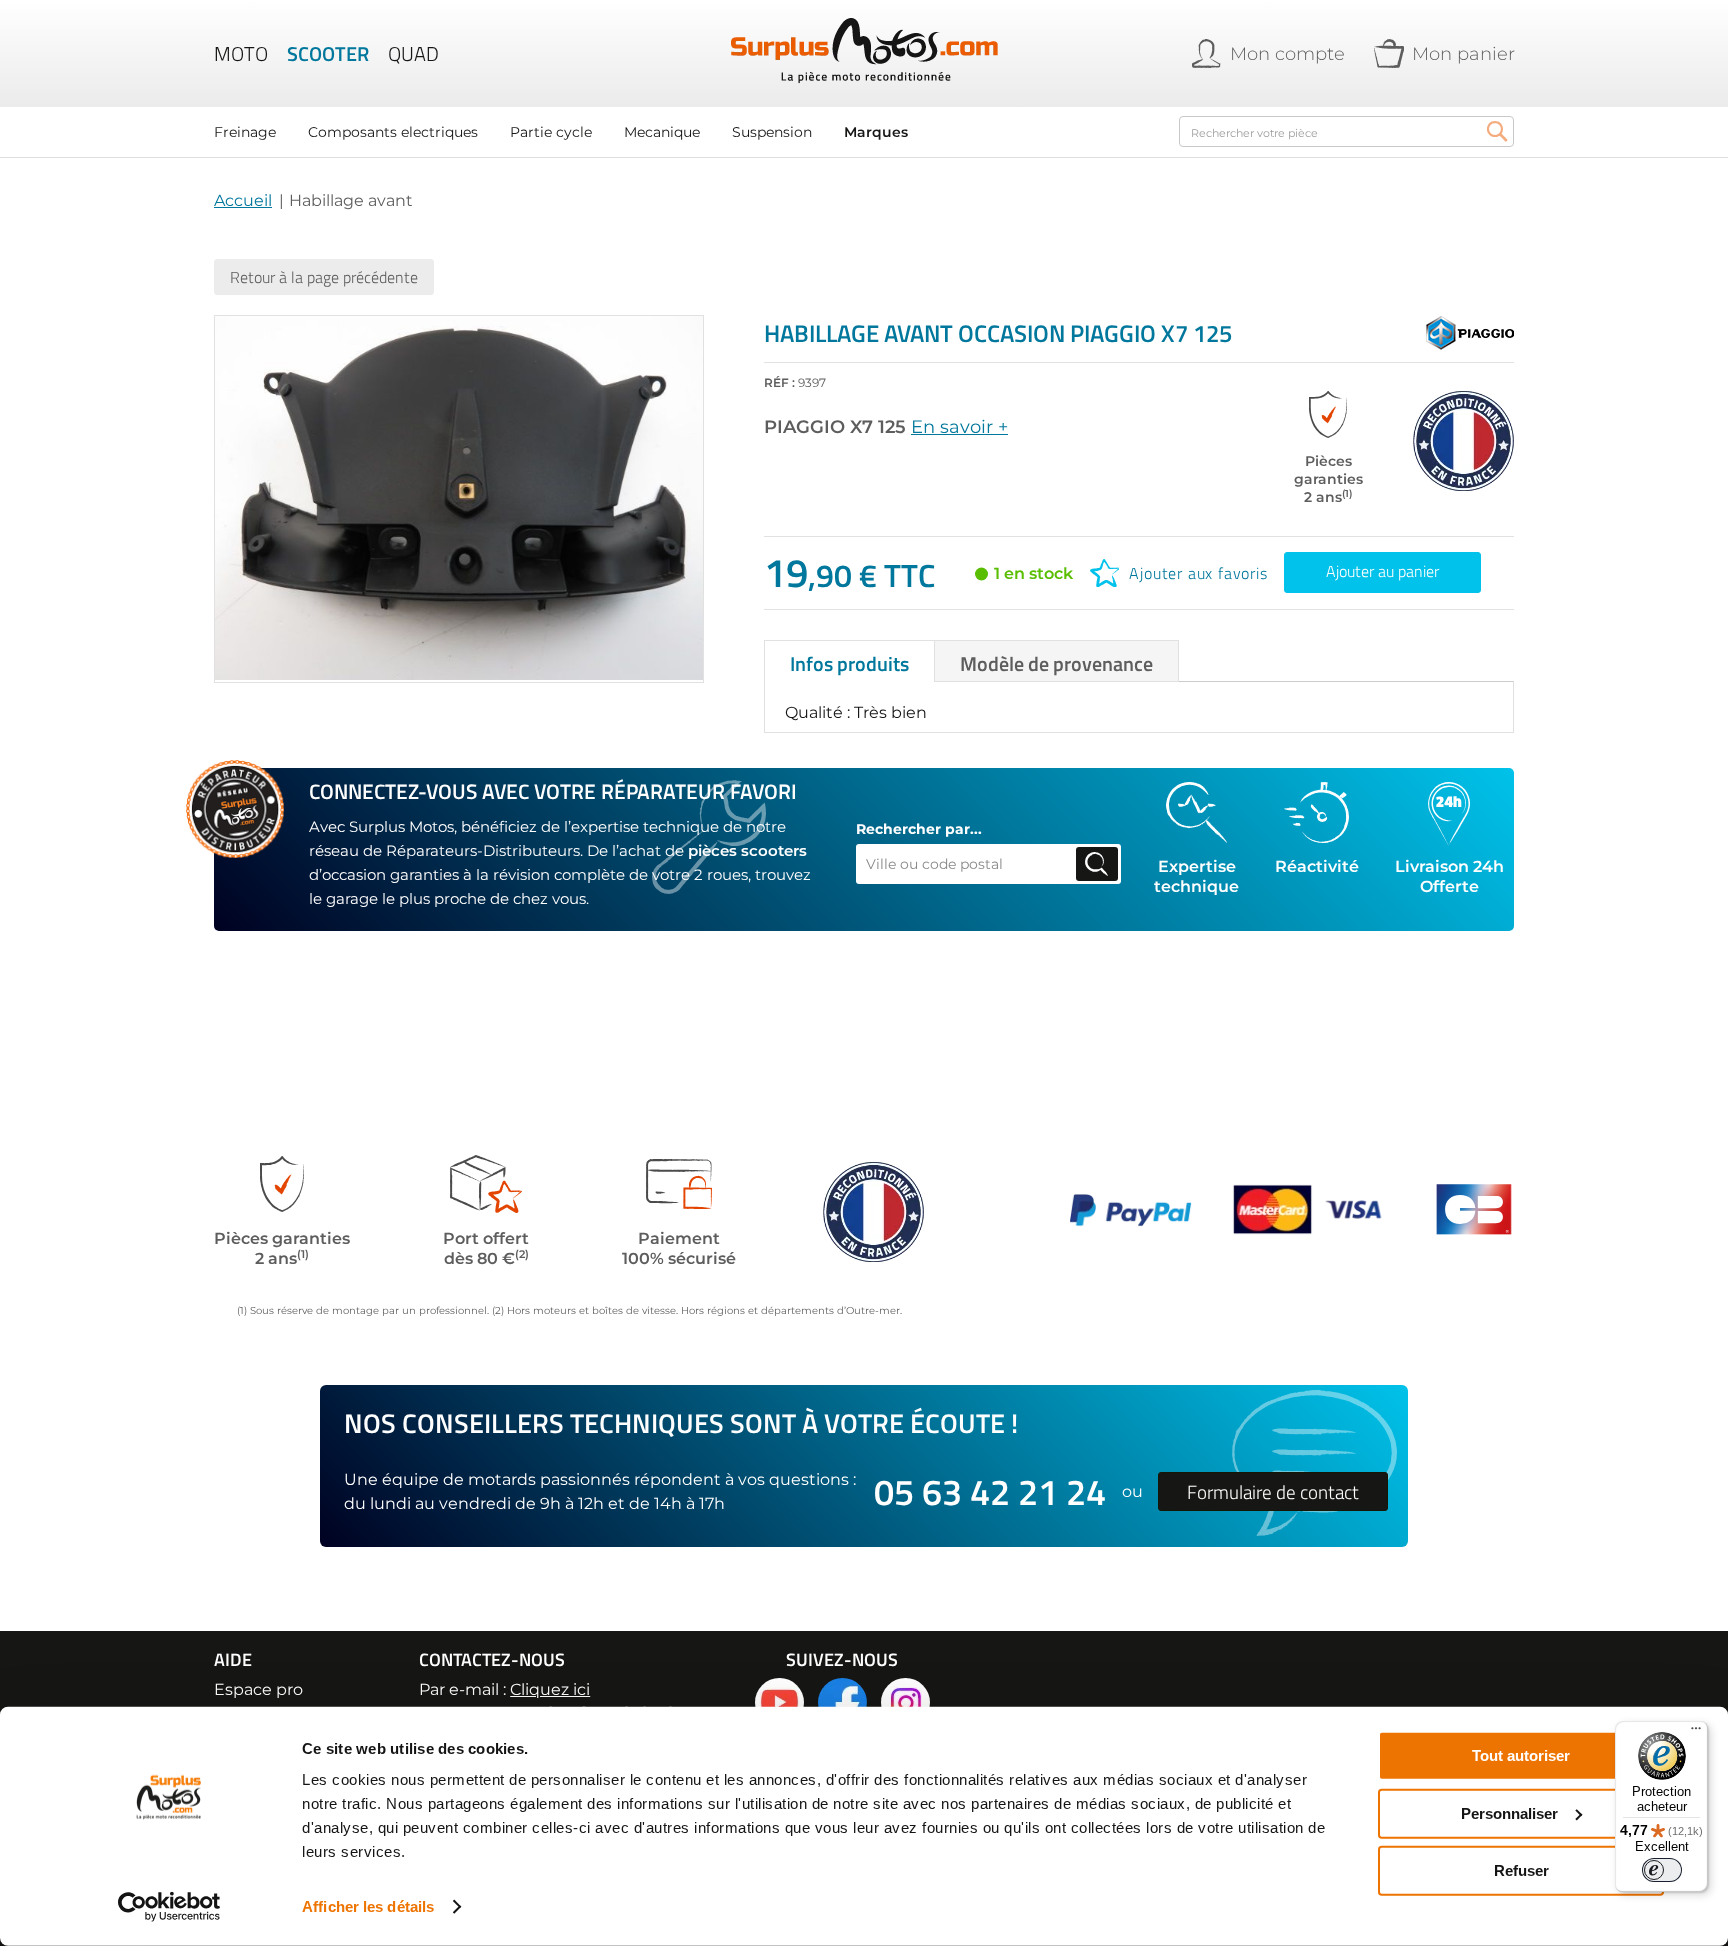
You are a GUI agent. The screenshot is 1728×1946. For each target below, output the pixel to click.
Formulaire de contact (1273, 1491)
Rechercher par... (919, 829)
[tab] (849, 661)
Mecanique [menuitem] (662, 132)
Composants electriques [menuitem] (393, 132)
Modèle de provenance (1056, 663)
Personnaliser (1509, 1812)
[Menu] (1696, 1733)
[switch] (1662, 1870)
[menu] (684, 132)
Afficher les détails (368, 1906)
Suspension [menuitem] (772, 132)
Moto (241, 54)
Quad (413, 54)
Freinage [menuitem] (245, 132)
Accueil (243, 200)
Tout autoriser (1521, 1755)
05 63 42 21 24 (990, 1491)
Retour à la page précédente (324, 277)
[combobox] (1346, 131)
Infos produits (849, 663)
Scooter (328, 54)
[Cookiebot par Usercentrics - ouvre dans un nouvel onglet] (169, 1907)
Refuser (1521, 1870)
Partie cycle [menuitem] (551, 132)
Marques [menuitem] (876, 132)
